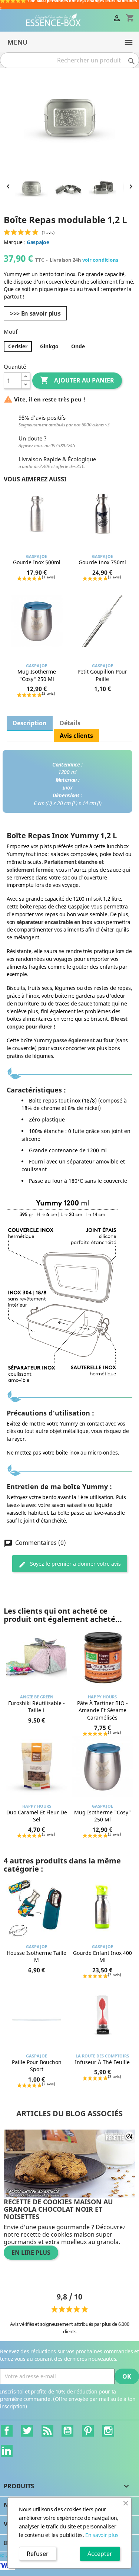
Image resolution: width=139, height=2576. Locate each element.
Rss (47, 2431)
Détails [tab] (70, 723)
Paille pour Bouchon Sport (37, 2066)
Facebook (7, 2431)
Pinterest (88, 2431)
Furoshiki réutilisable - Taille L (37, 1707)
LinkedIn (7, 2451)
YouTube (67, 2431)
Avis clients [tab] (76, 736)
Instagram (108, 2431)
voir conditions (100, 260)
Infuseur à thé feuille (102, 2062)
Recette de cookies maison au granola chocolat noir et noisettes (58, 2209)
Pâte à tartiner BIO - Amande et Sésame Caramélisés (102, 1710)
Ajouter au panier (77, 380)
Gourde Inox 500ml (37, 562)
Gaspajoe (38, 242)
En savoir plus (102, 2535)
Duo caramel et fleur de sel (37, 1816)
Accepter (100, 2554)
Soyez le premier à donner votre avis (75, 1564)
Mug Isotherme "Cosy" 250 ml (37, 675)
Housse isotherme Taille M (37, 1957)
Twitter (27, 2431)
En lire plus (31, 2253)
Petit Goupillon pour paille (102, 675)
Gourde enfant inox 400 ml (102, 1957)
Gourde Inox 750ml (102, 562)
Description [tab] (30, 723)
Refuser (38, 2554)
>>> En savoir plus (35, 313)
